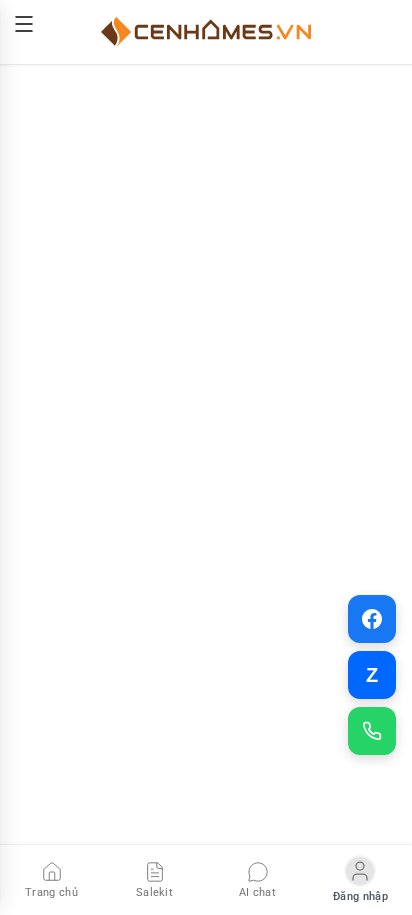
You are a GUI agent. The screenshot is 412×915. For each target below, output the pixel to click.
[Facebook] (372, 619)
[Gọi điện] (372, 731)
